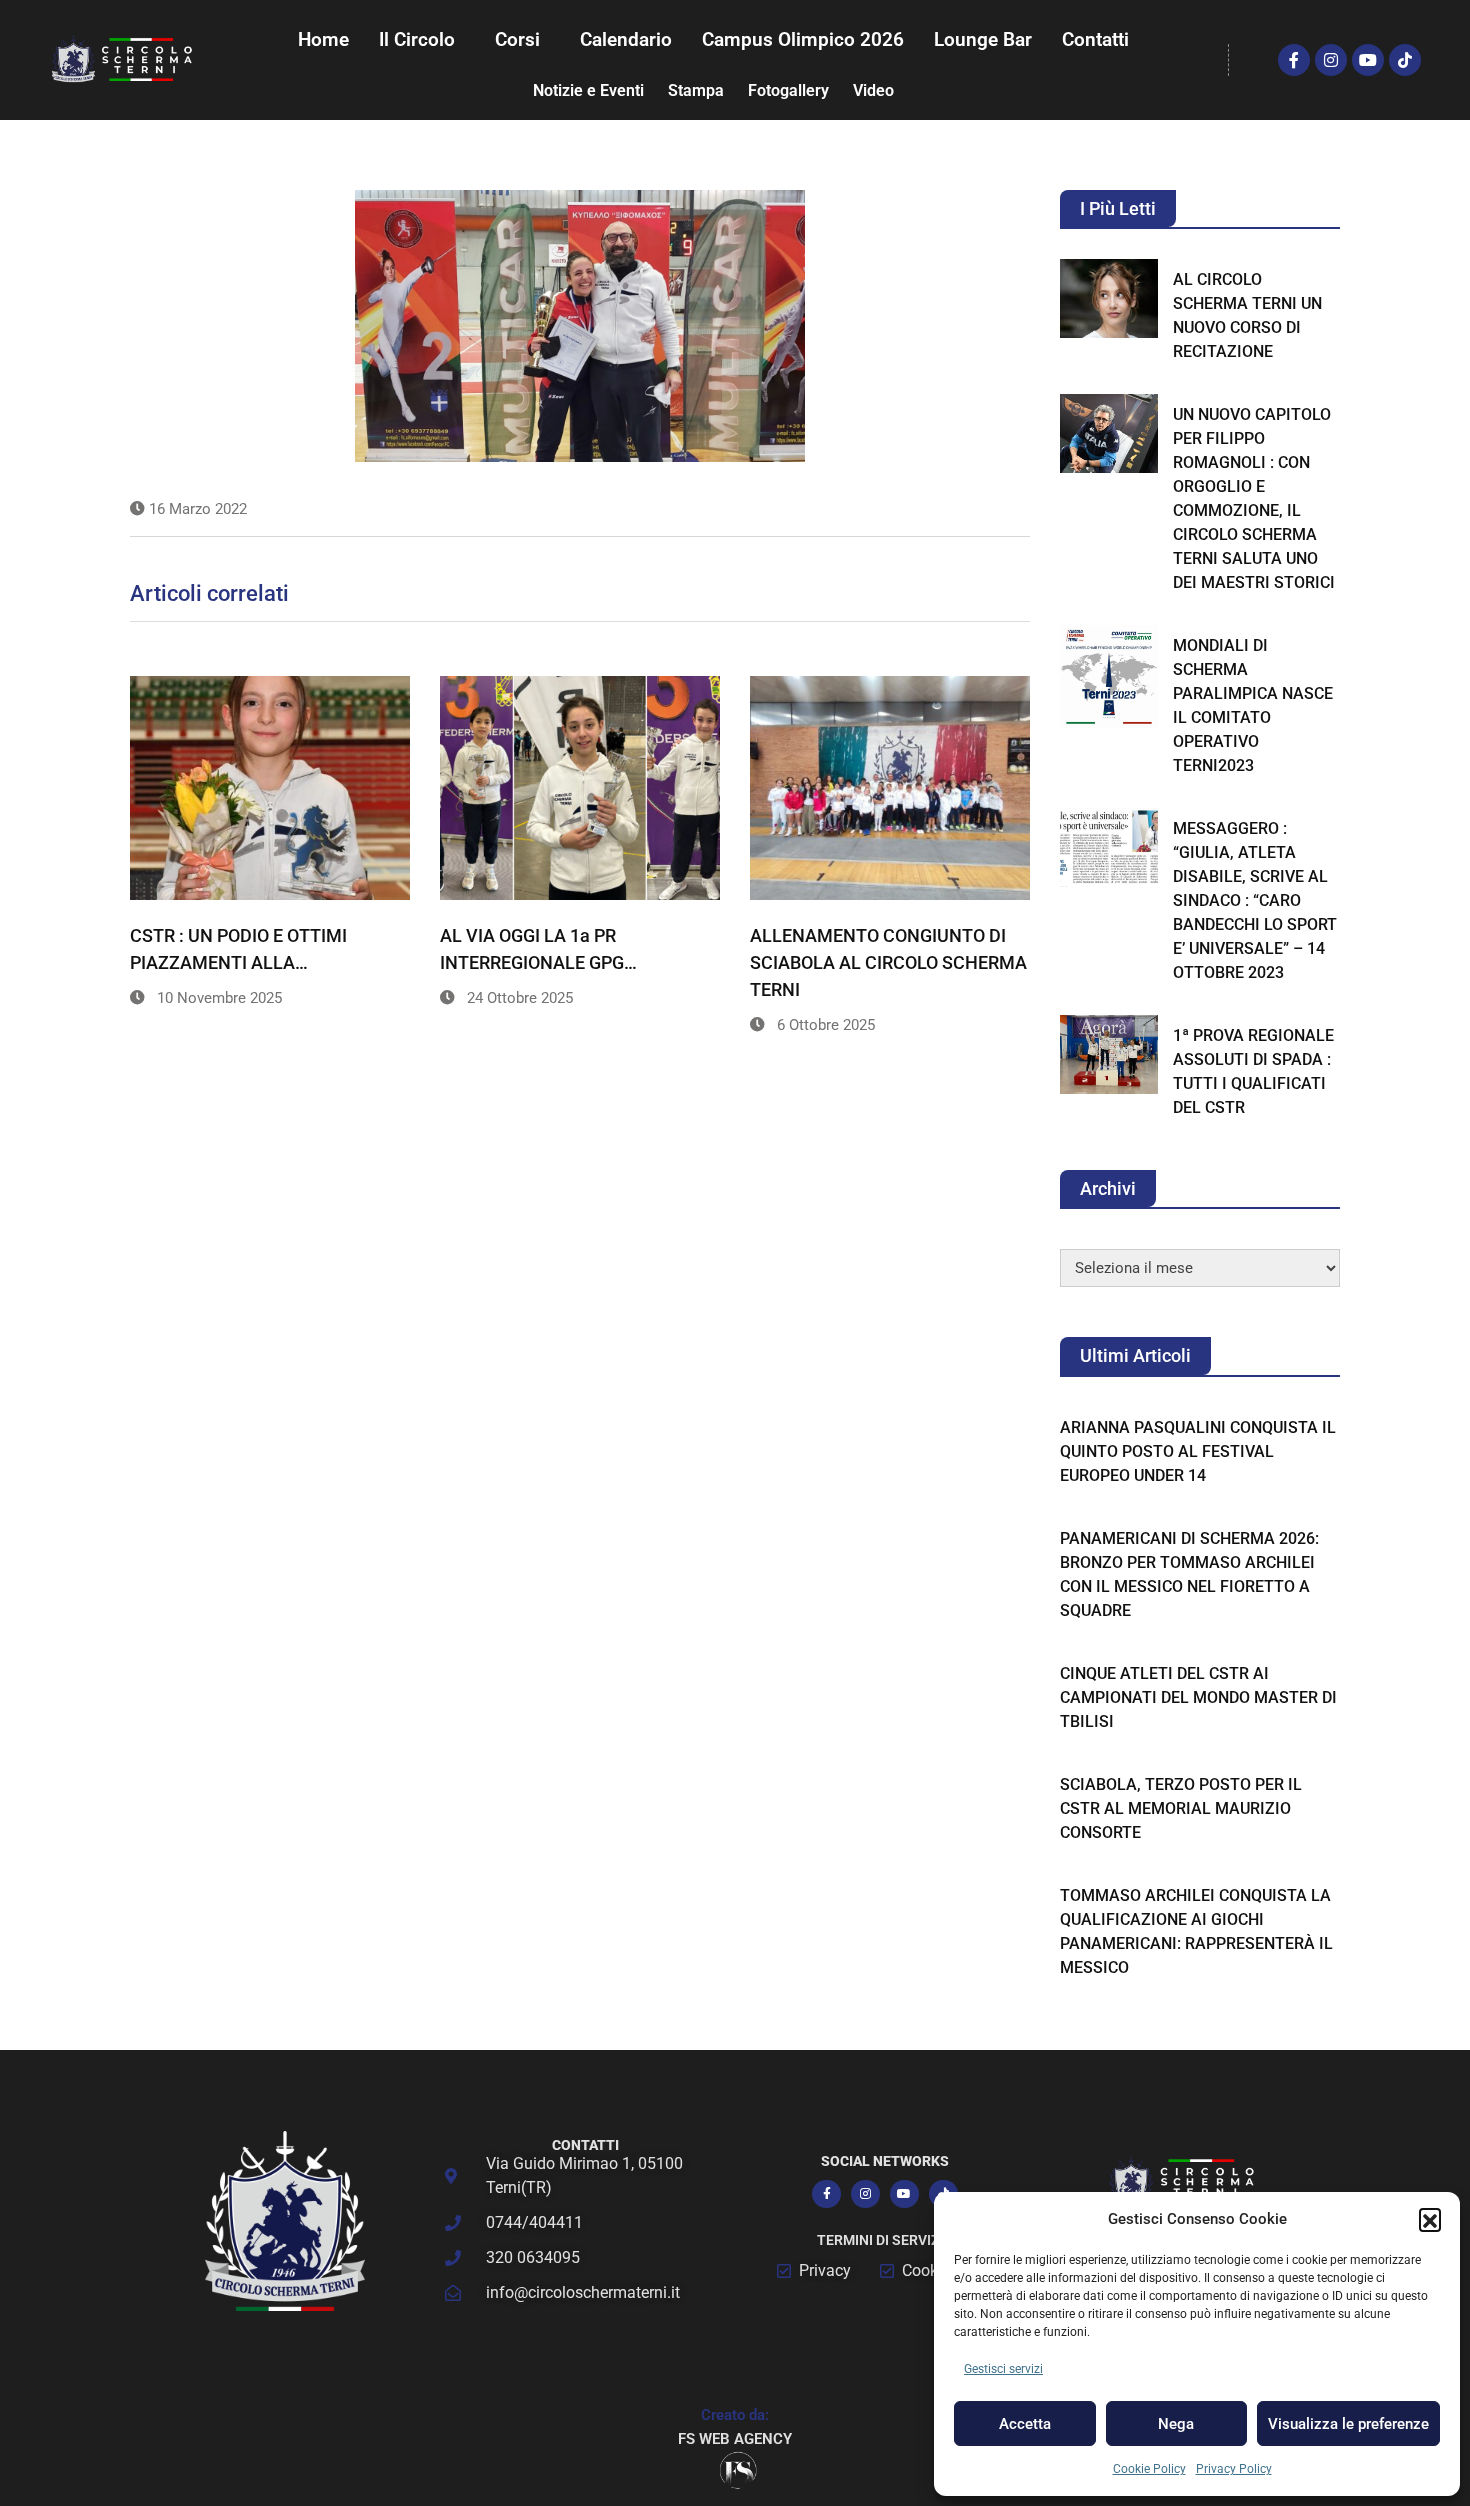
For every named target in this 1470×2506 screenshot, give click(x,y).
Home (323, 39)
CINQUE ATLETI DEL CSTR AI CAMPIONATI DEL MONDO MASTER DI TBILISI (1198, 1697)
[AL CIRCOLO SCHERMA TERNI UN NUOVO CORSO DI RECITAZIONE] (1109, 298)
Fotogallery (788, 90)
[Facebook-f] (1294, 60)
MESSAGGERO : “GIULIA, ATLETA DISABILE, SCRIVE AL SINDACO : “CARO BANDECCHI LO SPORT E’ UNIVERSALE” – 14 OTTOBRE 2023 (1255, 900)
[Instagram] (1331, 60)
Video (873, 90)
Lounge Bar (983, 39)
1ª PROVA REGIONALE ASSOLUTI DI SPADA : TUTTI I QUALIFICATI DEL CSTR (1253, 1071)
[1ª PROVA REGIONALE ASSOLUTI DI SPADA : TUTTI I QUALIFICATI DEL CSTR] (1109, 1054)
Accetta (1025, 2424)
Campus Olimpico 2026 (803, 39)
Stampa (696, 90)
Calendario (626, 39)
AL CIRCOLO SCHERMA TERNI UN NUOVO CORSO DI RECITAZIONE (1247, 315)
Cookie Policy (1149, 2469)
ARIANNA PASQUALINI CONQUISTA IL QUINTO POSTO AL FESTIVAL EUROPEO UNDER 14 (1198, 1451)
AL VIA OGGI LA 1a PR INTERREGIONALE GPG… (538, 949)
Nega (1176, 2424)
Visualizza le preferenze (1348, 2424)
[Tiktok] (1405, 60)
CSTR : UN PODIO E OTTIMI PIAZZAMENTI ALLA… (238, 949)
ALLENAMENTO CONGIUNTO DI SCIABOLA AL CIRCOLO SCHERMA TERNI (888, 962)
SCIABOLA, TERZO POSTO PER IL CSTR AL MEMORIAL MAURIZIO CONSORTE (1181, 1808)
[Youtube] (1368, 60)
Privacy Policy (1234, 2469)
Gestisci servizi (1003, 2369)
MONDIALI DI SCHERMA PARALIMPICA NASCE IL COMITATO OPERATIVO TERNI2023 (1253, 705)
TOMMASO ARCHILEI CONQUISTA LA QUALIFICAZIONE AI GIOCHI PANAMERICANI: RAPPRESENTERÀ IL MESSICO (1196, 1931)
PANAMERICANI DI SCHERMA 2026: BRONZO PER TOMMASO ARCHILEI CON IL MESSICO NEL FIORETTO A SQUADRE (1189, 1574)
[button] (1430, 2219)
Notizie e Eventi (588, 90)
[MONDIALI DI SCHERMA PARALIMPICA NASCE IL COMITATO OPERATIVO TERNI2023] (1109, 676)
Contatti (1095, 39)
